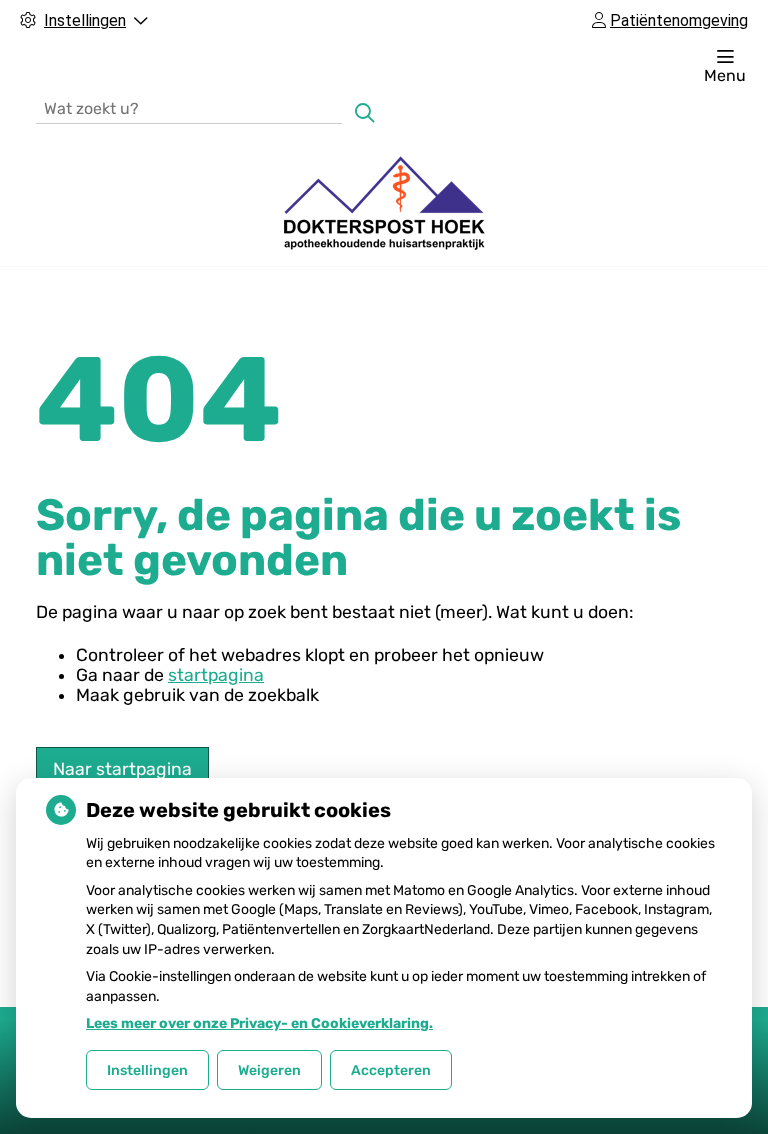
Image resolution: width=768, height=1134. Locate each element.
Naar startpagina (122, 769)
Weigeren (269, 1070)
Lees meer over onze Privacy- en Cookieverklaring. (259, 1023)
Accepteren (391, 1070)
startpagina (216, 675)
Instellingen (147, 1070)
